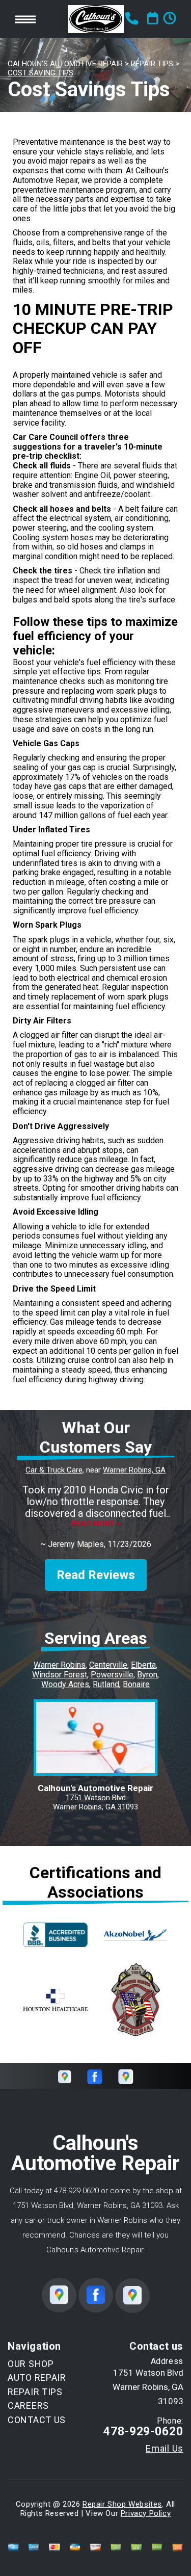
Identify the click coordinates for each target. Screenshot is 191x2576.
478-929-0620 (76, 2191)
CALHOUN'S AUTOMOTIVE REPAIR (65, 64)
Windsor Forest (60, 1675)
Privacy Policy (146, 2513)
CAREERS (28, 2406)
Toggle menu (25, 19)
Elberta (143, 1665)
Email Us (165, 2449)
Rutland (106, 1684)
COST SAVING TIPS (40, 73)
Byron (147, 1675)
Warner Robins (60, 1665)
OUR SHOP (31, 2364)
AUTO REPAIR (37, 2377)
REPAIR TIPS (152, 64)
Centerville (108, 1665)
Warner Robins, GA (134, 1470)
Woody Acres (65, 1684)
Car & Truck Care (54, 1470)
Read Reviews (96, 1575)
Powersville (112, 1675)
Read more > (95, 1524)
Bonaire (136, 1684)
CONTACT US (37, 2420)
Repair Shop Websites (122, 2504)
